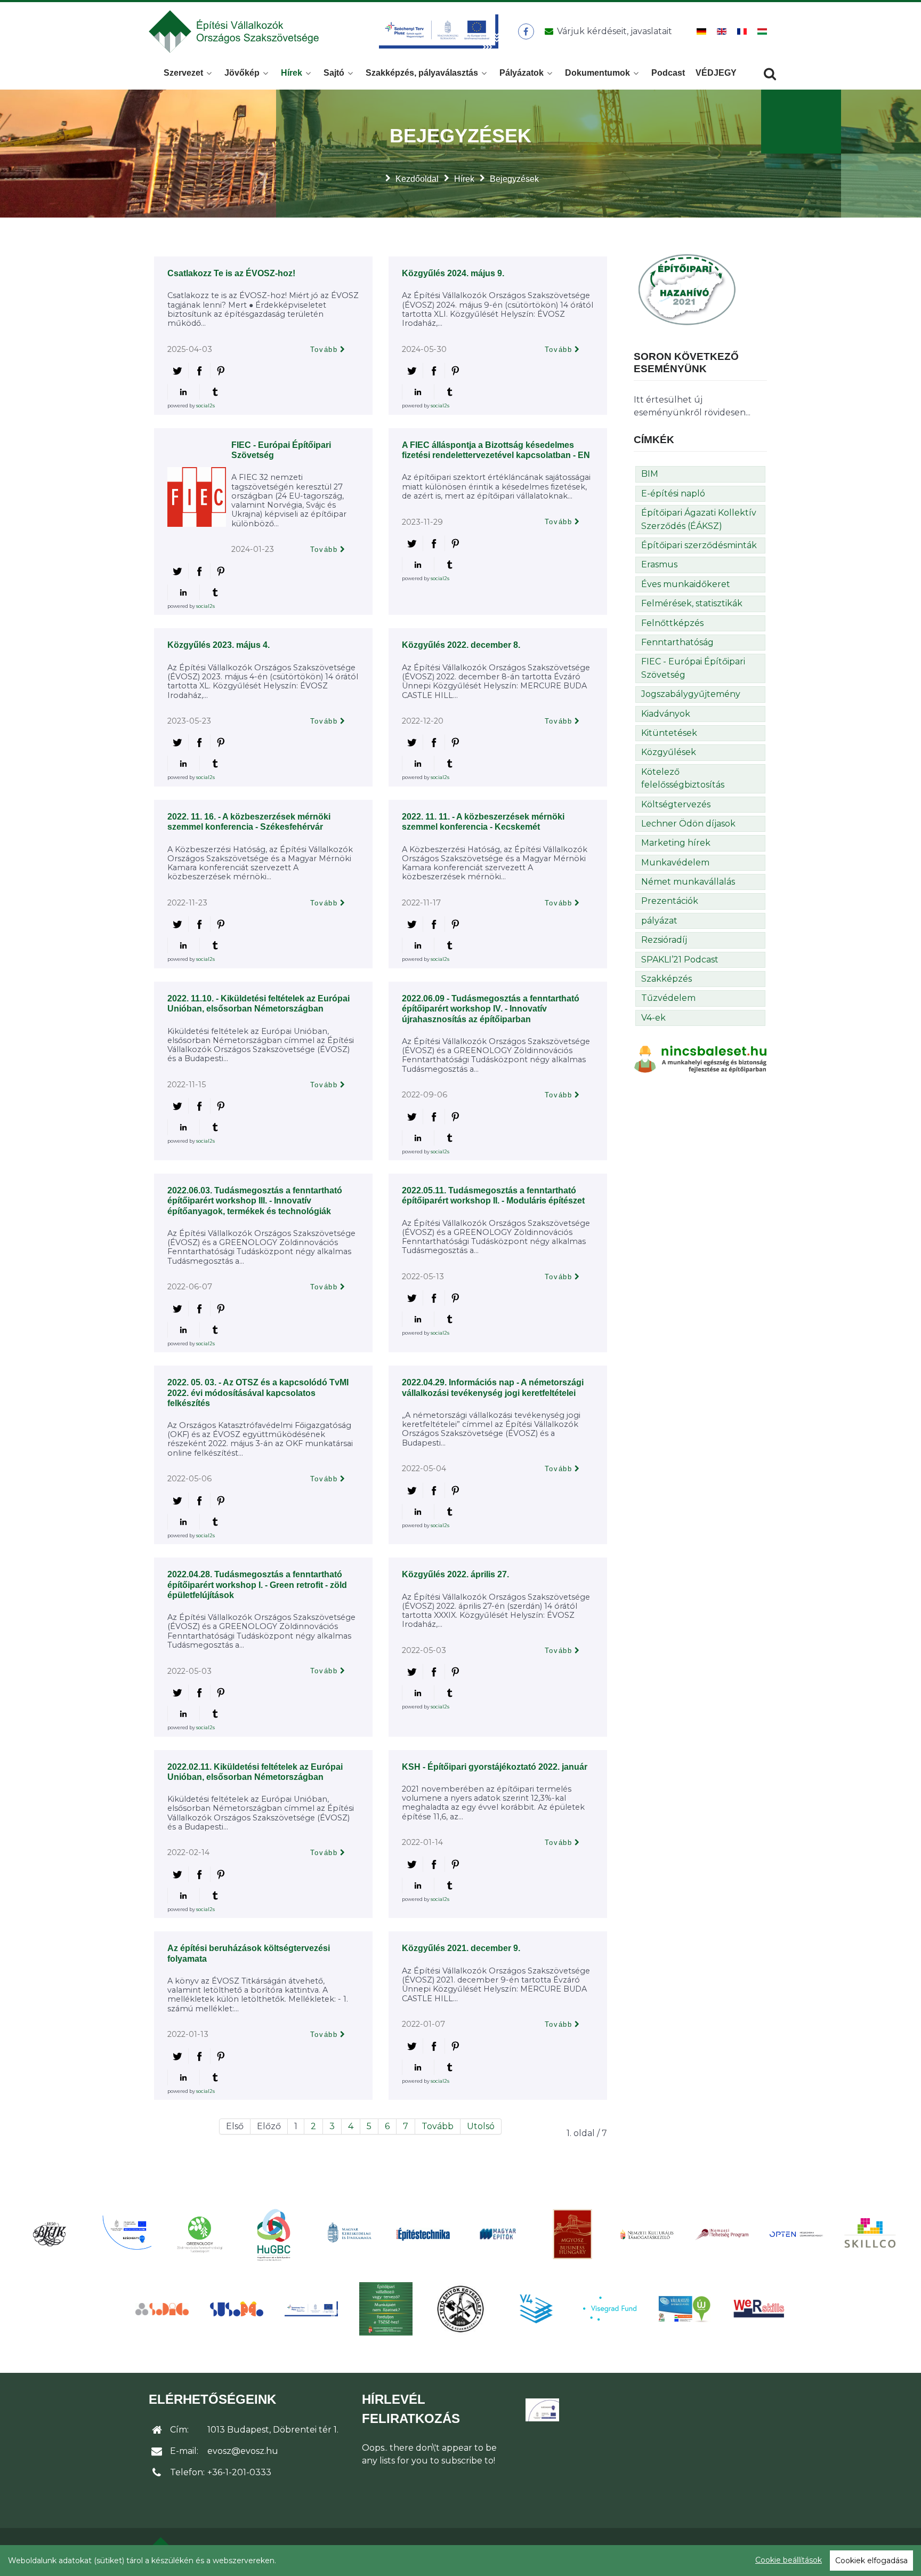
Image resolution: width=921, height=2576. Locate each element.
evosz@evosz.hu (243, 2451)
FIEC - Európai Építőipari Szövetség (693, 668)
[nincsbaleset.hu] (700, 1059)
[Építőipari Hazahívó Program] (687, 289)
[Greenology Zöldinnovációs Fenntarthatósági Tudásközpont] (199, 2234)
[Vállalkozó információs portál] (684, 2309)
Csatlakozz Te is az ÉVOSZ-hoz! (231, 273)
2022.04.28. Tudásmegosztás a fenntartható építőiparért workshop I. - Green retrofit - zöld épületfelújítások (257, 1584)
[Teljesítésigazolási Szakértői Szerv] (386, 2309)
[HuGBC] (274, 2234)
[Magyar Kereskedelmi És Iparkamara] (349, 2234)
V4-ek (653, 1018)
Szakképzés (666, 979)
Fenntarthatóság (677, 642)
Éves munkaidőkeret (686, 584)
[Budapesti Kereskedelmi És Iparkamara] (50, 2234)
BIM (650, 474)
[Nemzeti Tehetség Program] (722, 2234)
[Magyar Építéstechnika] (423, 2234)
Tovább (324, 350)
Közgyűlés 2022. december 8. (461, 645)
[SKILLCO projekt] (871, 2234)
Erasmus (659, 564)
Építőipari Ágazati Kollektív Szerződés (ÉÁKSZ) (699, 519)
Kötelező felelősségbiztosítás (683, 778)
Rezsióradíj (664, 940)
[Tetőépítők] (461, 2309)
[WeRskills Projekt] (759, 2309)
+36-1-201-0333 (239, 2472)
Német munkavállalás (688, 882)
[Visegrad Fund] (610, 2309)
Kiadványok (666, 714)
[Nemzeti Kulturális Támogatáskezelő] (647, 2234)
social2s (205, 406)
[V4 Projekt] (535, 2309)
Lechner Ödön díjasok (688, 824)
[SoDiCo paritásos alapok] (162, 2309)
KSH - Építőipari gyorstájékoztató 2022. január (495, 1767)
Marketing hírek (676, 843)
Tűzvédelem (668, 998)
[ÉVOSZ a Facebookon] (526, 31)
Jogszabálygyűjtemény (691, 694)
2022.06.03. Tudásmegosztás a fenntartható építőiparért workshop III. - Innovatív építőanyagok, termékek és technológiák (255, 1201)
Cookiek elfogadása (871, 2561)
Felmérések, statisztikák (692, 603)
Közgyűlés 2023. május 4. (219, 645)
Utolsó (481, 2126)
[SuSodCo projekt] (237, 2309)
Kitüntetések (669, 733)
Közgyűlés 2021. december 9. (461, 1948)
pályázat (659, 921)
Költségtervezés (676, 804)
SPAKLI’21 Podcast (680, 960)
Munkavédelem (675, 862)
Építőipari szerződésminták (699, 545)
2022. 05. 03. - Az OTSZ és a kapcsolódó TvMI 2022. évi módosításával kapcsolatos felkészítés (258, 1393)
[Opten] (796, 2234)
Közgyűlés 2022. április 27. (455, 1574)
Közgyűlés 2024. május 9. (453, 273)
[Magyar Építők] (498, 2234)
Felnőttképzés (672, 623)
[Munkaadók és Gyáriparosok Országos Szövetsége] (572, 2234)
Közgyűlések (669, 752)
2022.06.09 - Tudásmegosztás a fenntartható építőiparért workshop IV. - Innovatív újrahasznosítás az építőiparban (491, 1009)
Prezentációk (670, 901)
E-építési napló (673, 493)
